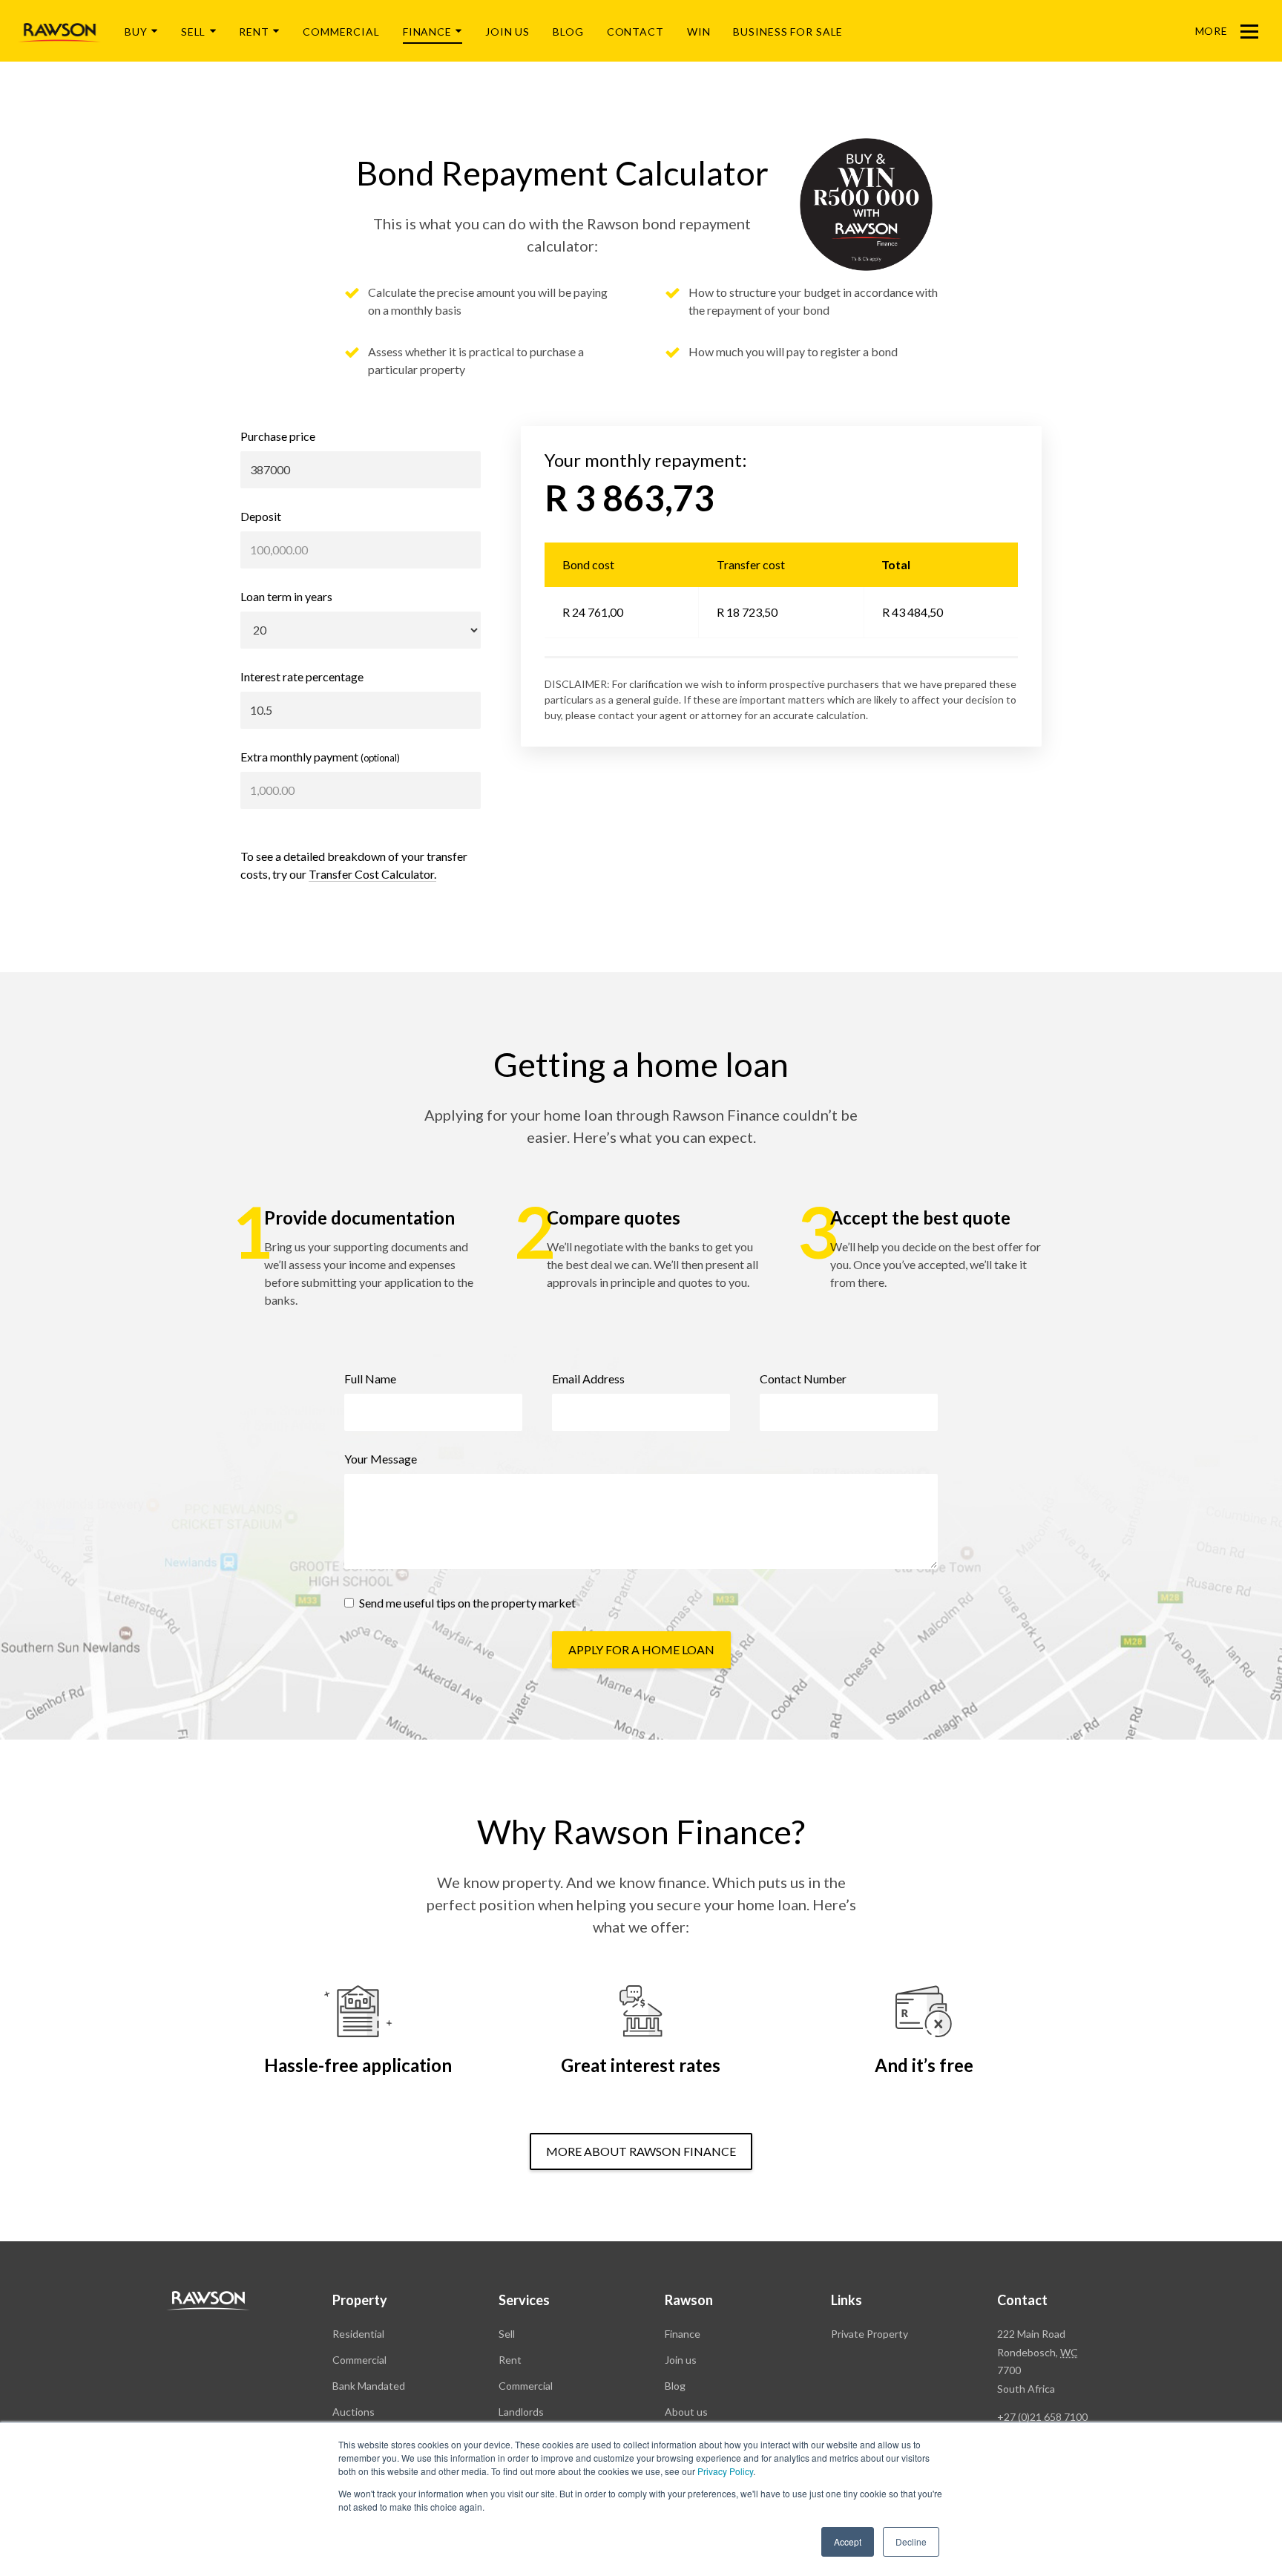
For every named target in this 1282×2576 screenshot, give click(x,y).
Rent (254, 32)
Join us (681, 2360)
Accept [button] (848, 2541)
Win (699, 32)
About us (686, 2412)
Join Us (507, 32)
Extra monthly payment (320, 757)
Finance (427, 32)
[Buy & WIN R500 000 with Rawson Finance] (866, 204)
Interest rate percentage (302, 676)
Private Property (870, 2334)
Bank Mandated (369, 2386)
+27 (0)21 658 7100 (1042, 2417)
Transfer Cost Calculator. (372, 874)
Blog (568, 32)
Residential (358, 2334)
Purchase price (278, 436)
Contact (635, 32)
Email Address (588, 1379)
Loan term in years (286, 596)
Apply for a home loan (641, 1649)
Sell (194, 32)
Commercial (341, 32)
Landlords (521, 2412)
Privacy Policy (725, 2471)
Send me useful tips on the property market (466, 1603)
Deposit (261, 516)
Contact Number (803, 1379)
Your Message (381, 1459)
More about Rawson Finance (641, 2151)
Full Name (370, 1379)
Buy (136, 32)
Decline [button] (911, 2541)
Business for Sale (788, 32)
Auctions (354, 2412)
